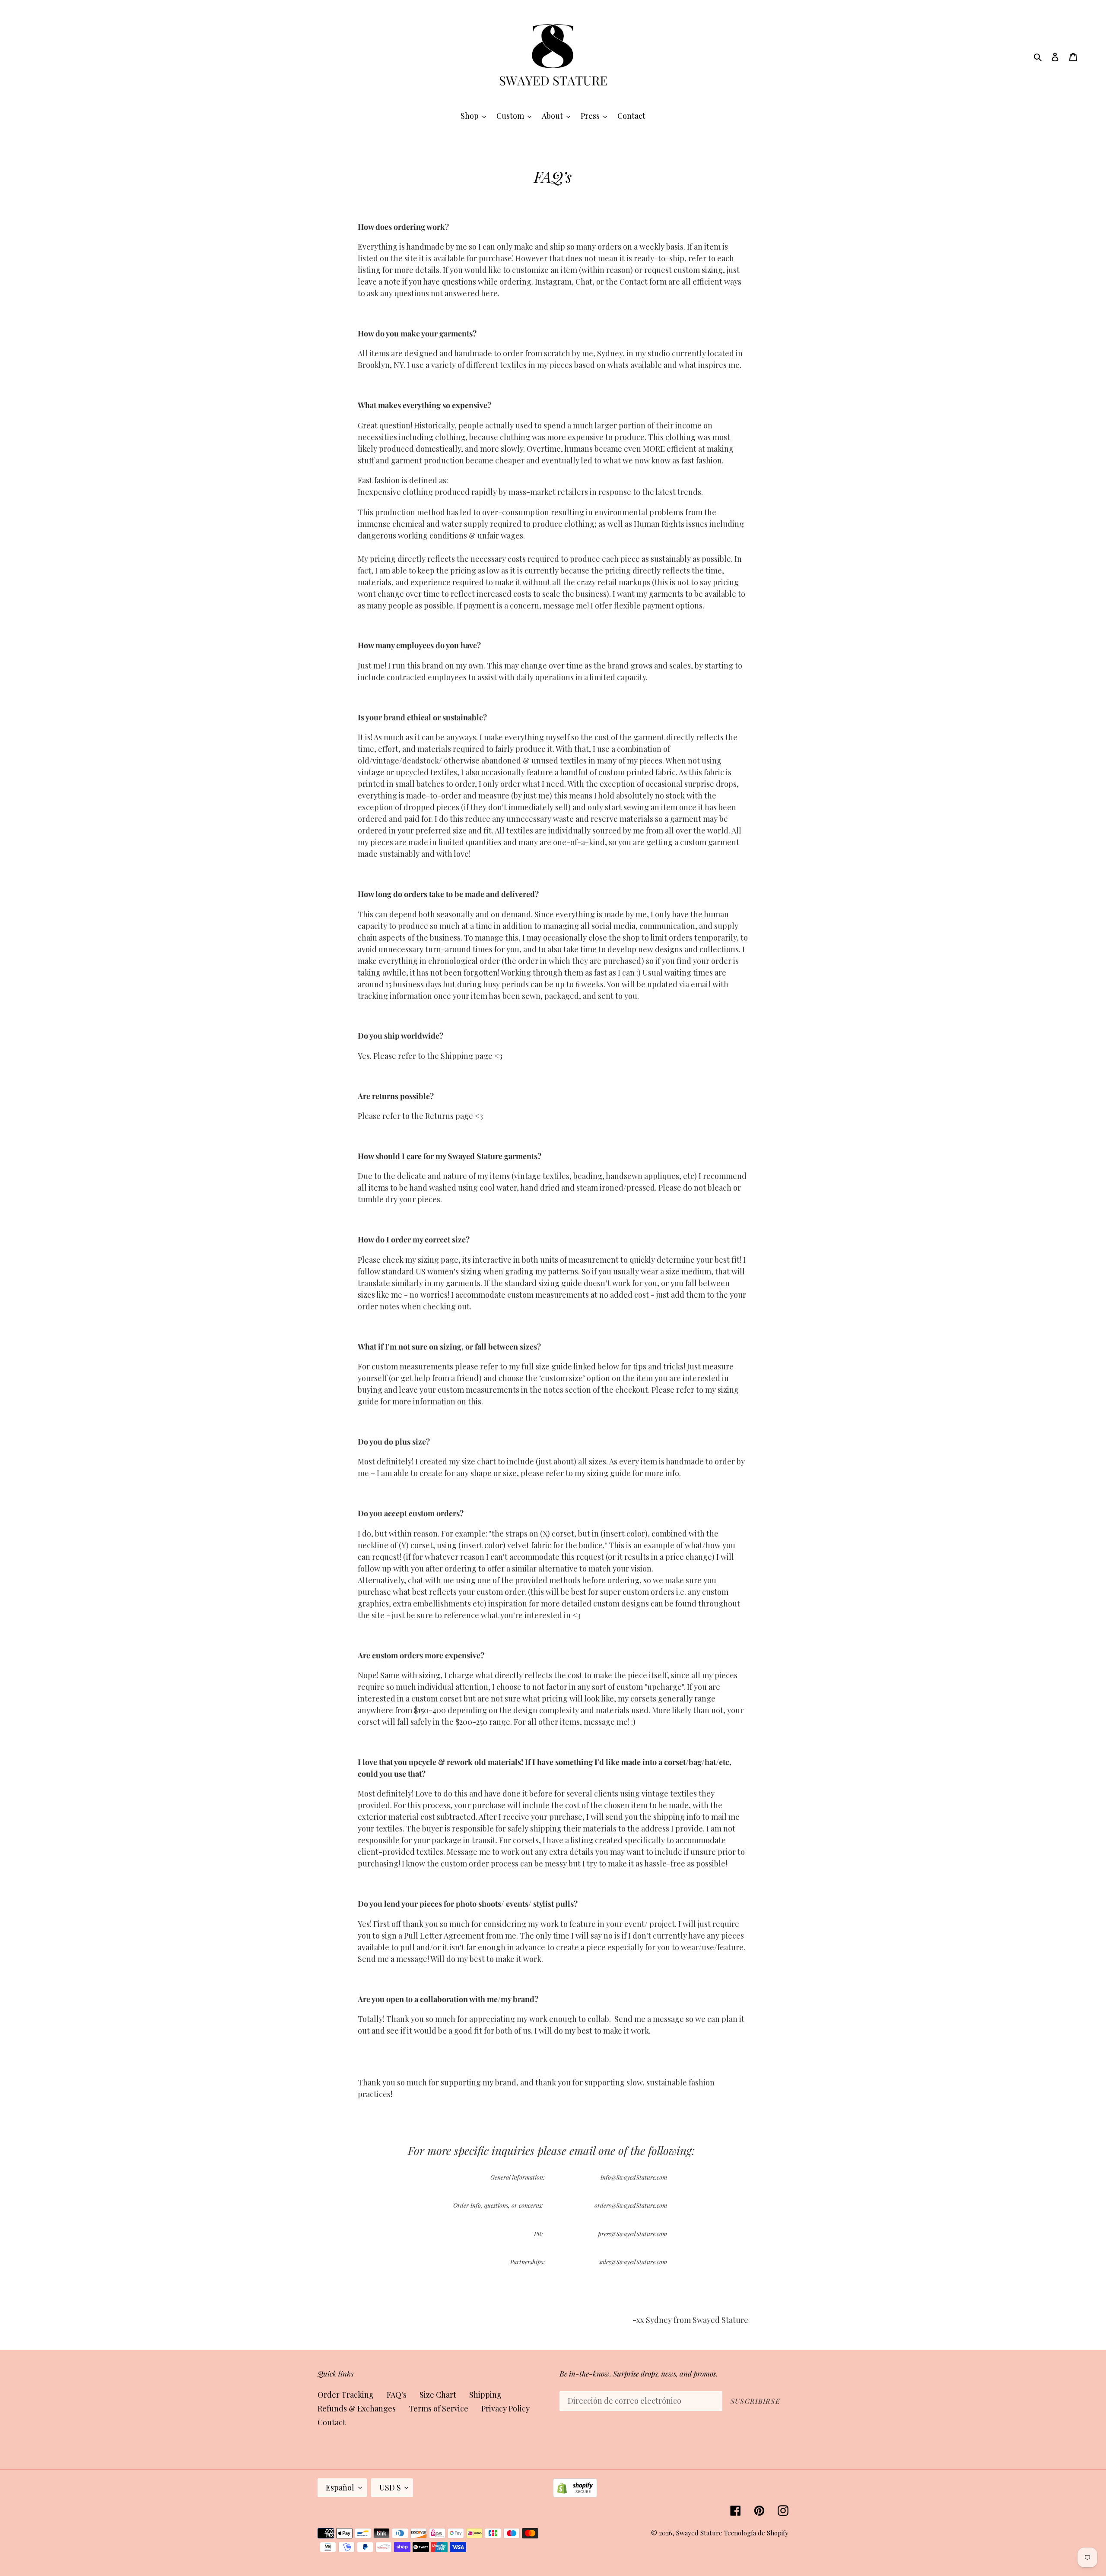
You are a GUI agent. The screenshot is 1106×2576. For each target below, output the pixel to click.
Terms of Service (439, 2408)
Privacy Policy (505, 2408)
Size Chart (438, 2395)
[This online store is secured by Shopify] (575, 2494)
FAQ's (397, 2395)
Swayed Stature (699, 2533)
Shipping (485, 2395)
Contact (332, 2422)
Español (340, 2487)
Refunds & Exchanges (357, 2408)
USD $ (390, 2487)
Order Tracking (346, 2395)
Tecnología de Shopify (756, 2533)
